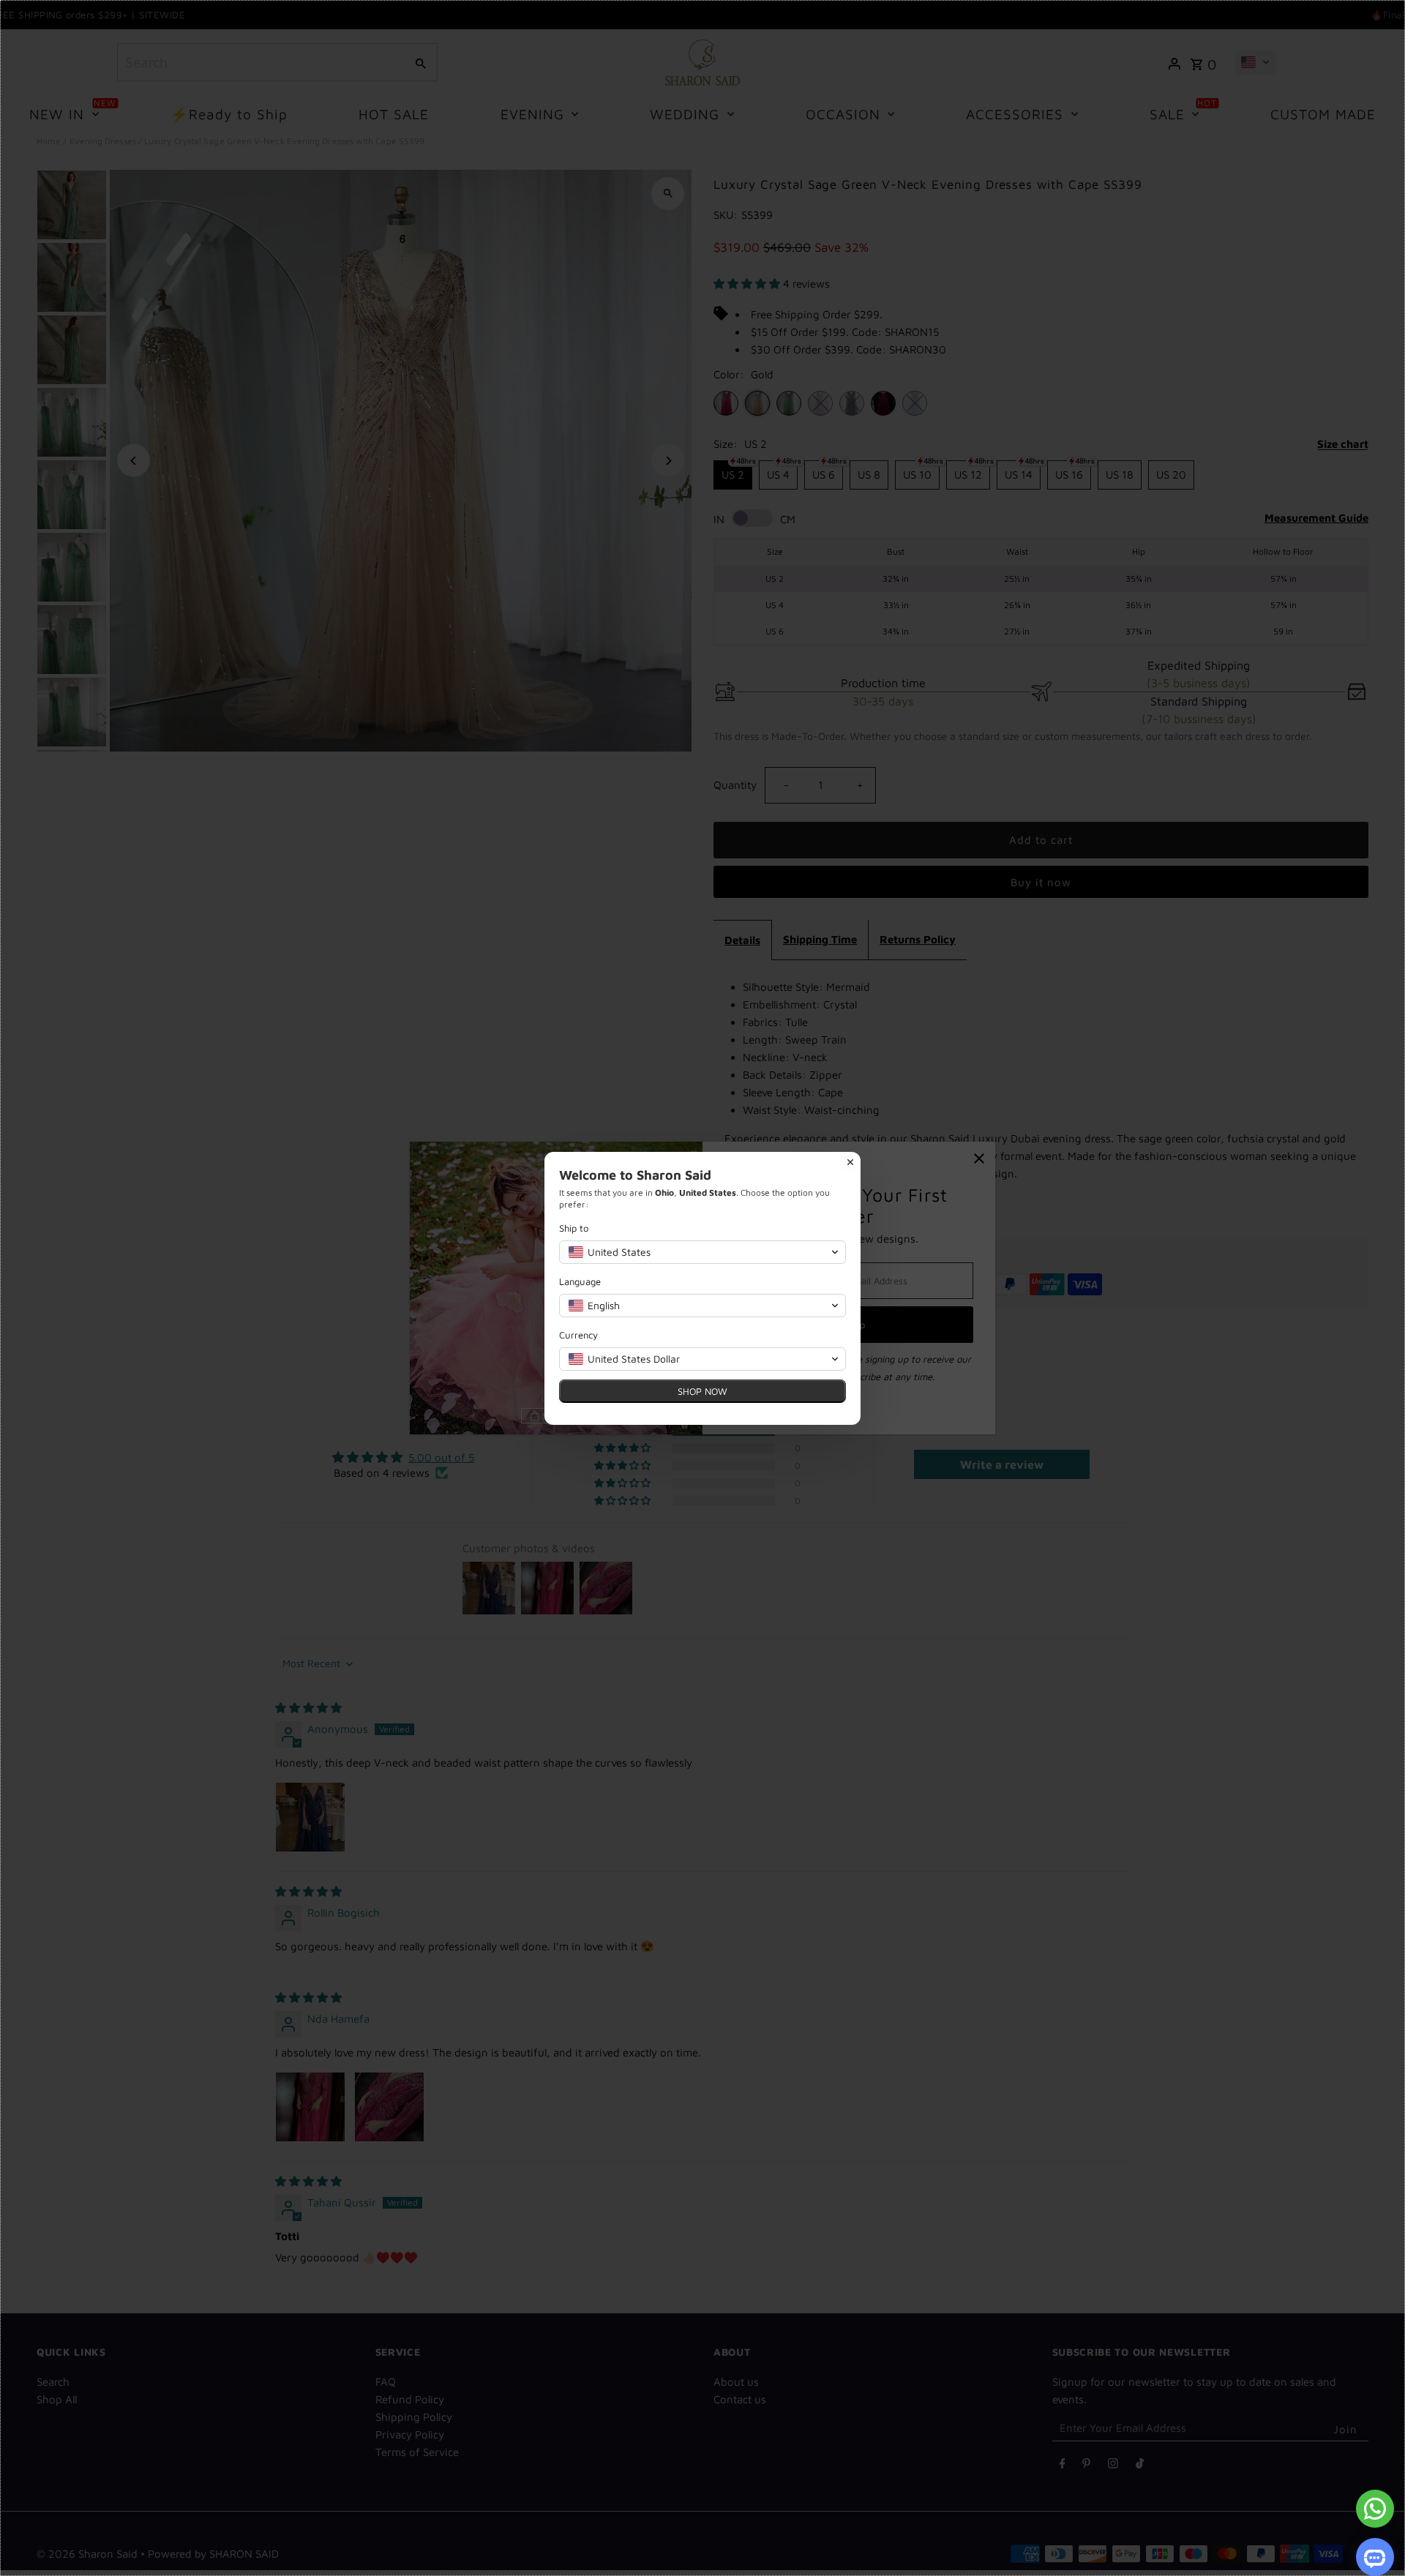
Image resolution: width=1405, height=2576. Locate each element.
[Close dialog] (850, 1162)
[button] (702, 1252)
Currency (578, 1335)
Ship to (574, 1228)
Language (580, 1281)
